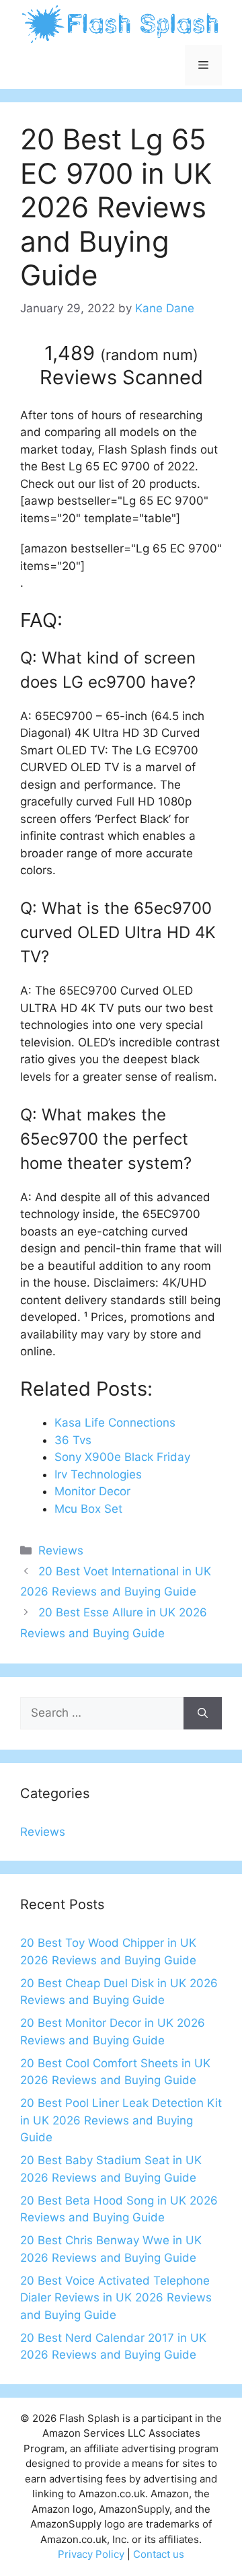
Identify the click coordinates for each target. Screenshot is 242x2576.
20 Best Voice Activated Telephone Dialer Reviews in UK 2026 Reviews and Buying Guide (116, 2298)
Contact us (159, 2554)
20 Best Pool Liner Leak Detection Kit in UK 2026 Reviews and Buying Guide (121, 2120)
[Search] (203, 1713)
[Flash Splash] (121, 24)
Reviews (61, 1550)
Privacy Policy (91, 2554)
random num (149, 355)
